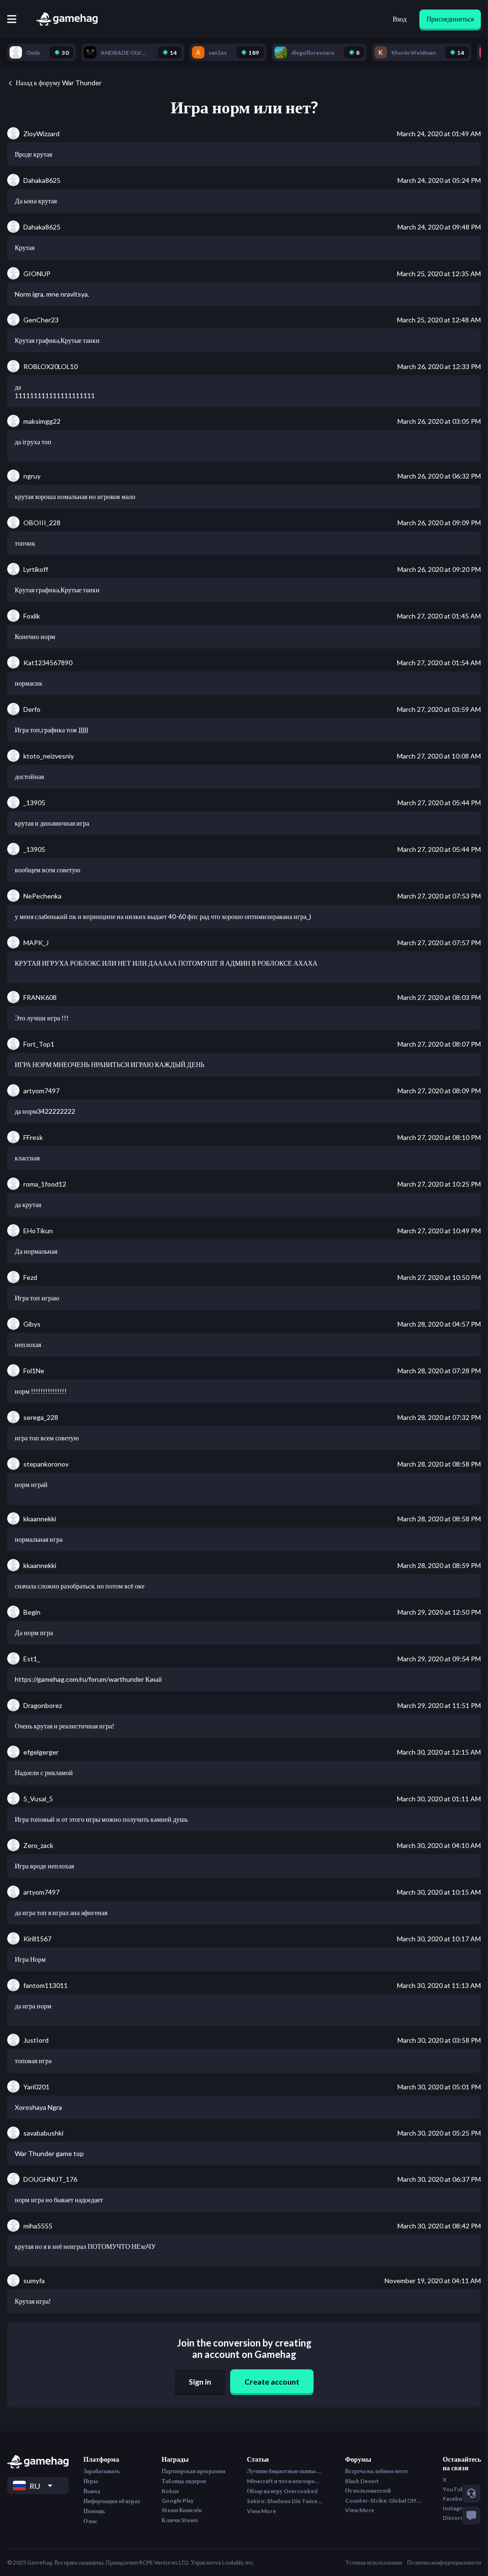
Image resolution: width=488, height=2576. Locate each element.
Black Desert (362, 2481)
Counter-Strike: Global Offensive (383, 2501)
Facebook (456, 2499)
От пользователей (368, 2491)
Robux (170, 2491)
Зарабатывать (102, 2471)
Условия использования (374, 2562)
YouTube (455, 2489)
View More (261, 2511)
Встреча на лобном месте (376, 2471)
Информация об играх (112, 2501)
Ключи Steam (180, 2520)
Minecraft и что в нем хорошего (285, 2481)
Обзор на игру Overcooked (282, 2491)
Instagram (456, 2508)
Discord (453, 2518)
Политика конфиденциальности (444, 2562)
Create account (272, 2381)
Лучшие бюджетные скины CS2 (285, 2471)
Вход (400, 19)
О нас (90, 2521)
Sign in (200, 2381)
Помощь (94, 2511)
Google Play (178, 2501)
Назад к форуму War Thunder (59, 83)
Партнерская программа (193, 2471)
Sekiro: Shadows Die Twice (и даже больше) (285, 2501)
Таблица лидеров (184, 2481)
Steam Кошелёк (182, 2510)
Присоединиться (450, 19)
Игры (91, 2481)
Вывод (92, 2491)
